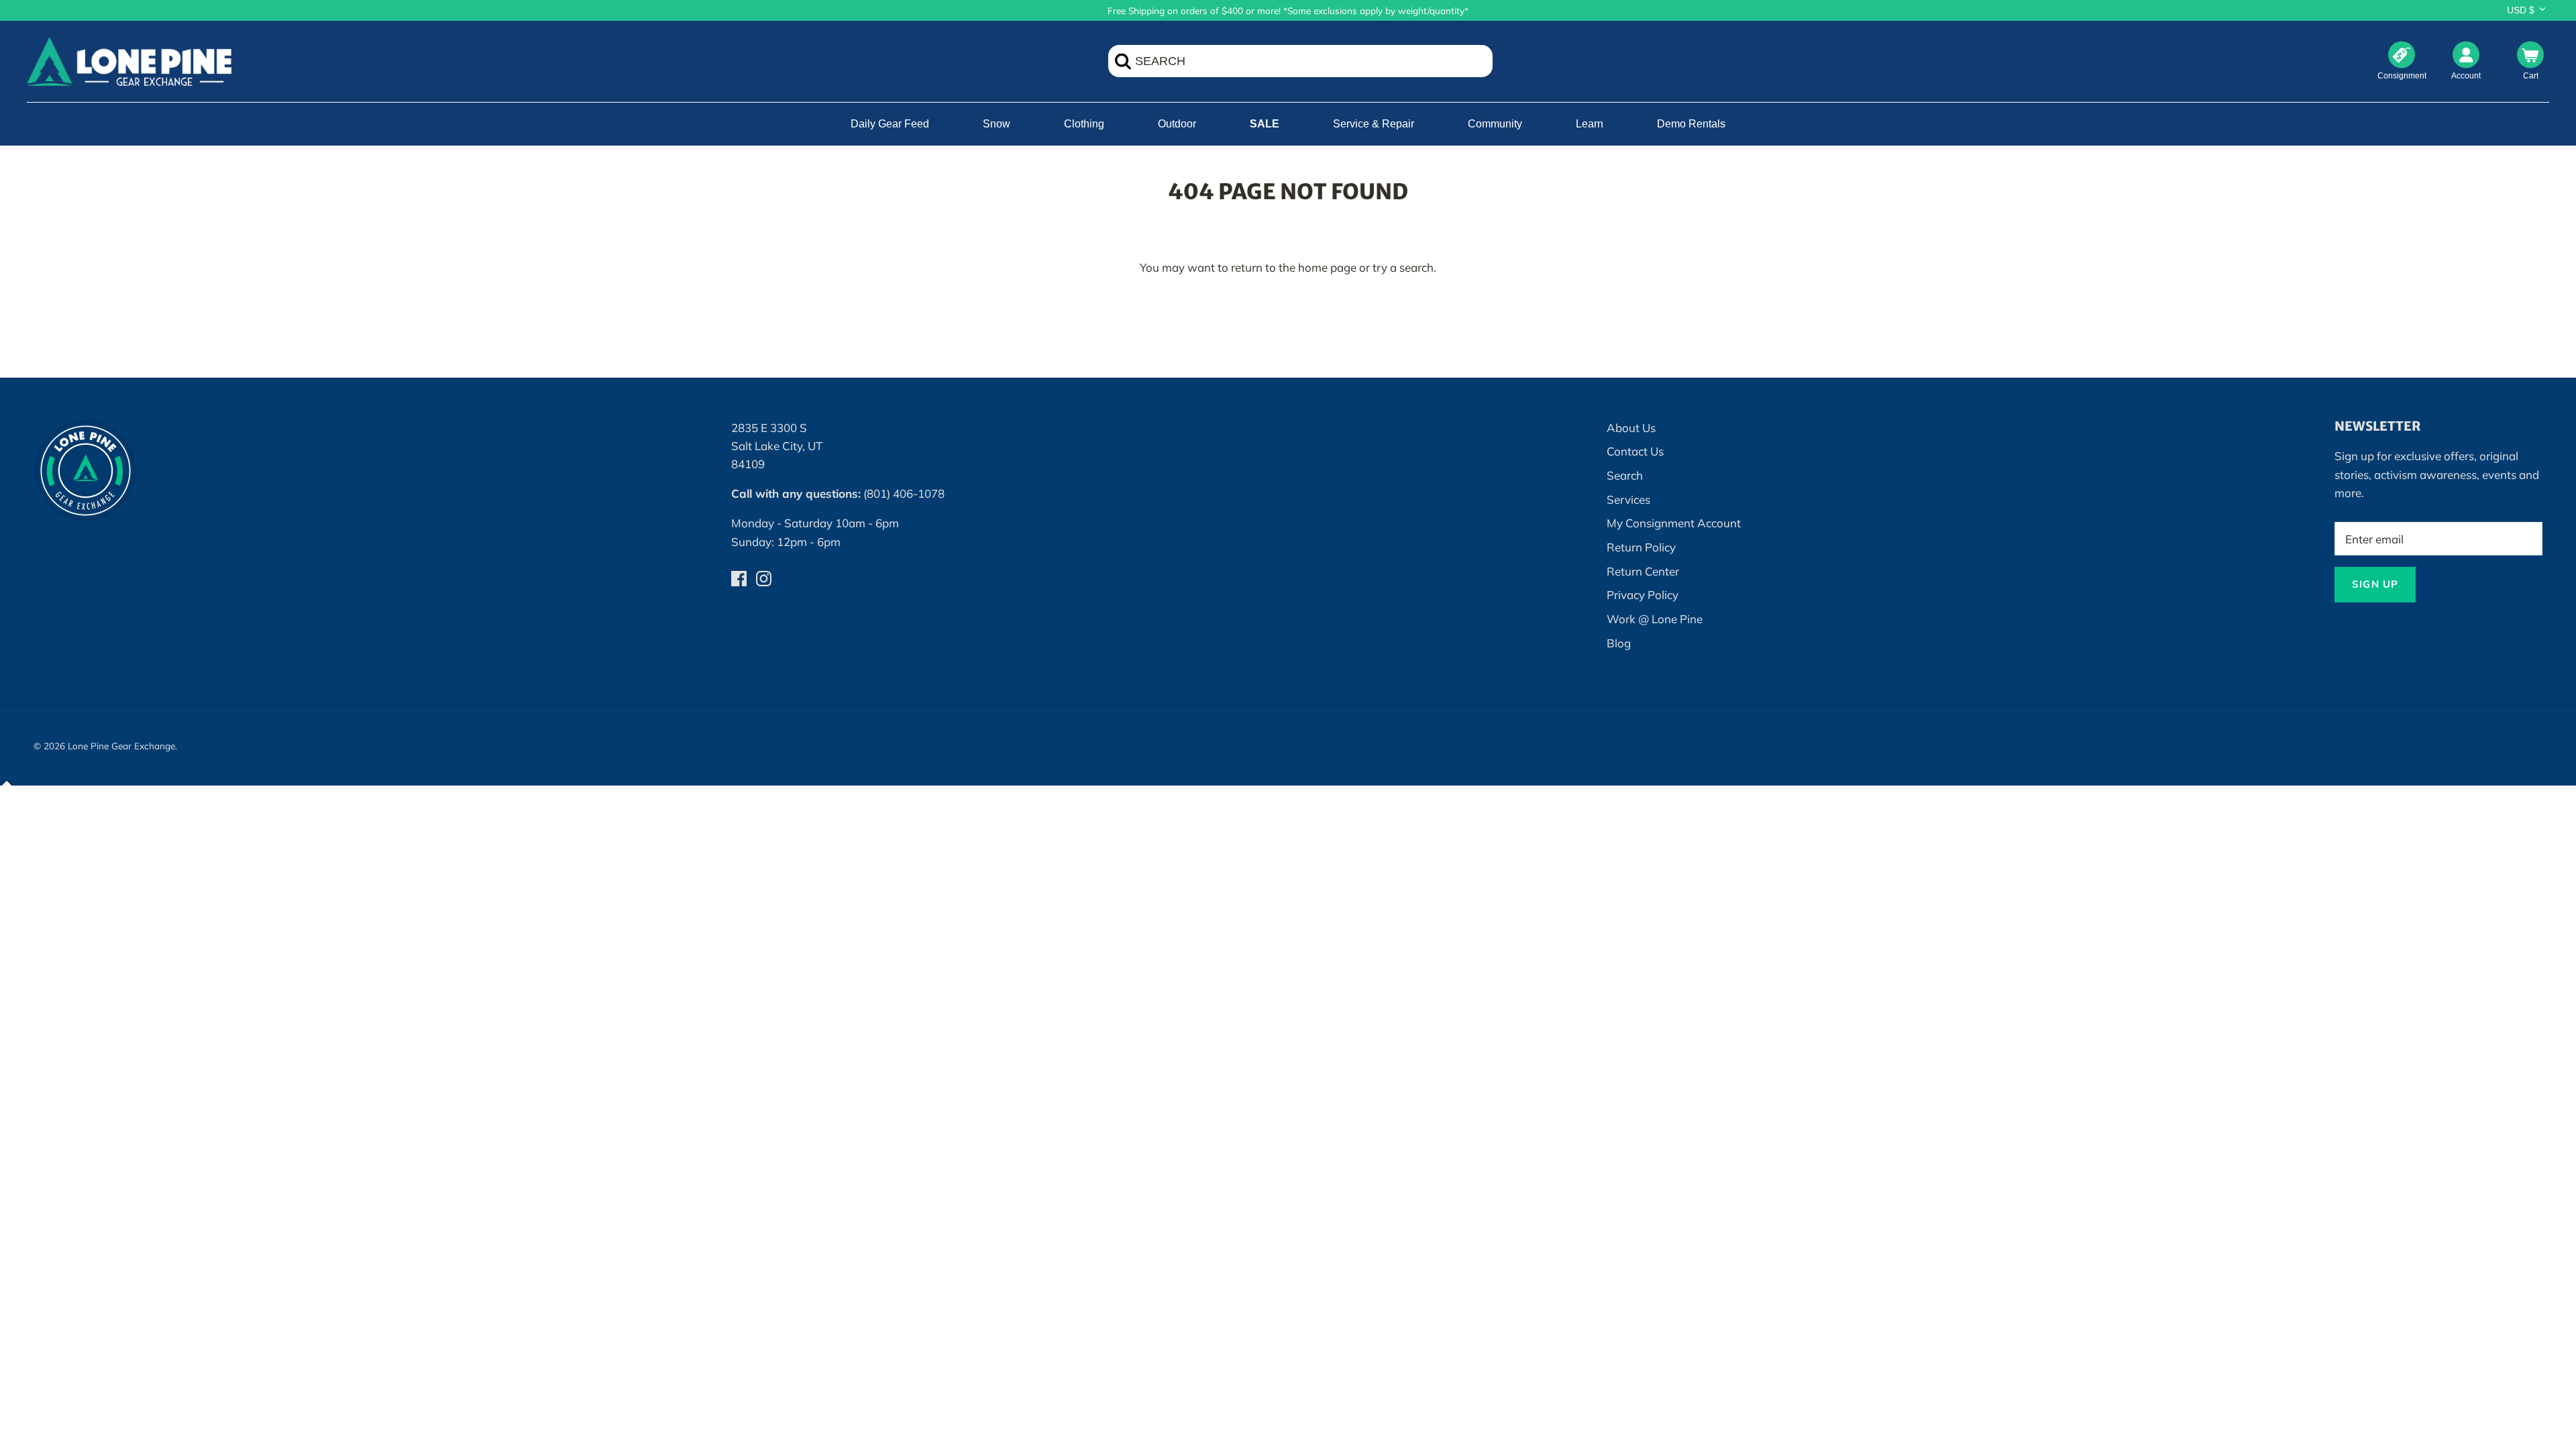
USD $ (2521, 10)
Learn (1590, 124)
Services (1628, 499)
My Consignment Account (1674, 523)
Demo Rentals (1691, 124)
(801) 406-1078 (904, 493)
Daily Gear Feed (890, 124)
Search (1625, 475)
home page (1327, 267)
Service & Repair (1374, 124)
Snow (997, 124)
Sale (1265, 124)
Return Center (1643, 571)
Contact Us (1635, 451)
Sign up (2375, 584)
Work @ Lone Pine (1655, 619)
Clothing (1084, 124)
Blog (1619, 643)
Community (1495, 124)
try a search (1403, 267)
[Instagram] (764, 579)
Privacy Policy (1643, 595)
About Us (1631, 428)
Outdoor (1177, 124)
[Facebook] (739, 579)
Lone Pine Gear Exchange (121, 746)
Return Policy (1641, 547)
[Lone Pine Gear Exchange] (129, 61)
